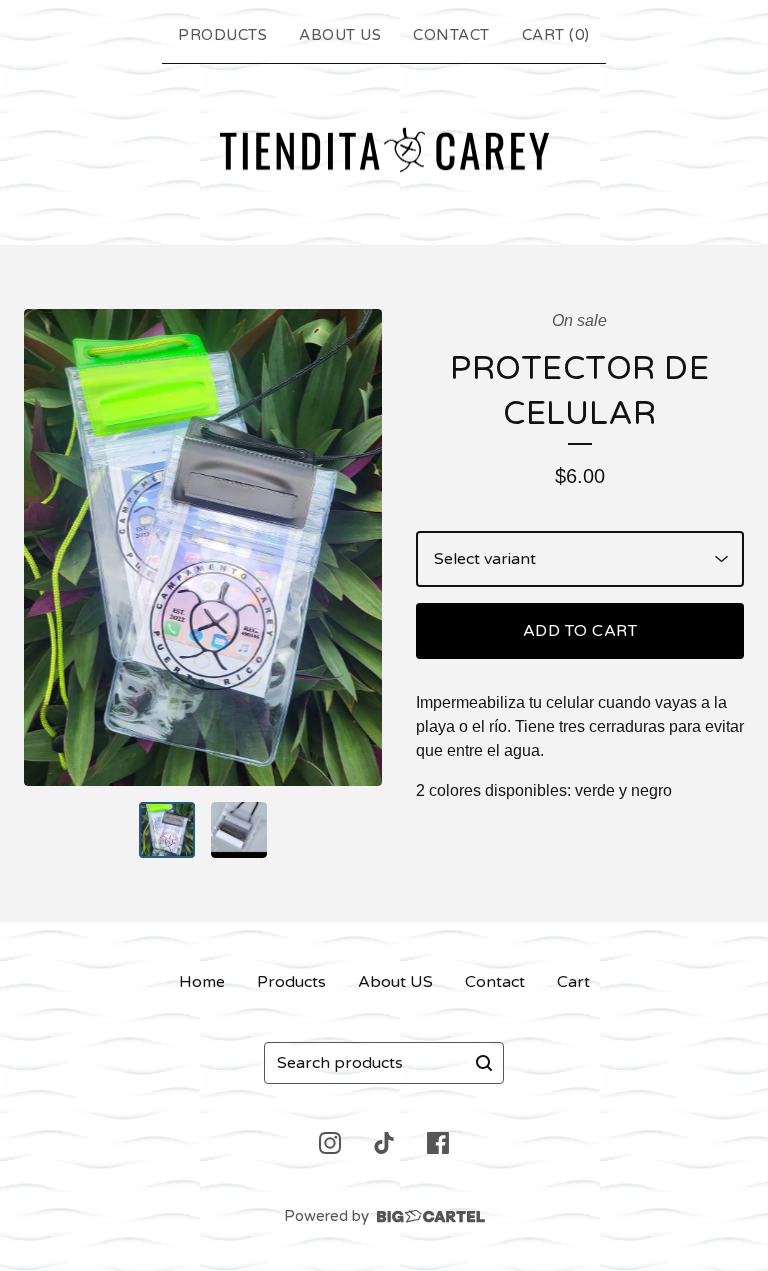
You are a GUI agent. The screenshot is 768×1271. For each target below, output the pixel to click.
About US (340, 35)
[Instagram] (330, 1143)
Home (202, 982)
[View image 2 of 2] (239, 830)
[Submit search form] (484, 1063)
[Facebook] (438, 1143)
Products (222, 35)
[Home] (384, 150)
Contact (451, 35)
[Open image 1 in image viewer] (203, 547)
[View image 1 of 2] (167, 830)
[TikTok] (384, 1143)
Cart (573, 982)
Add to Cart (580, 631)
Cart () (556, 35)
